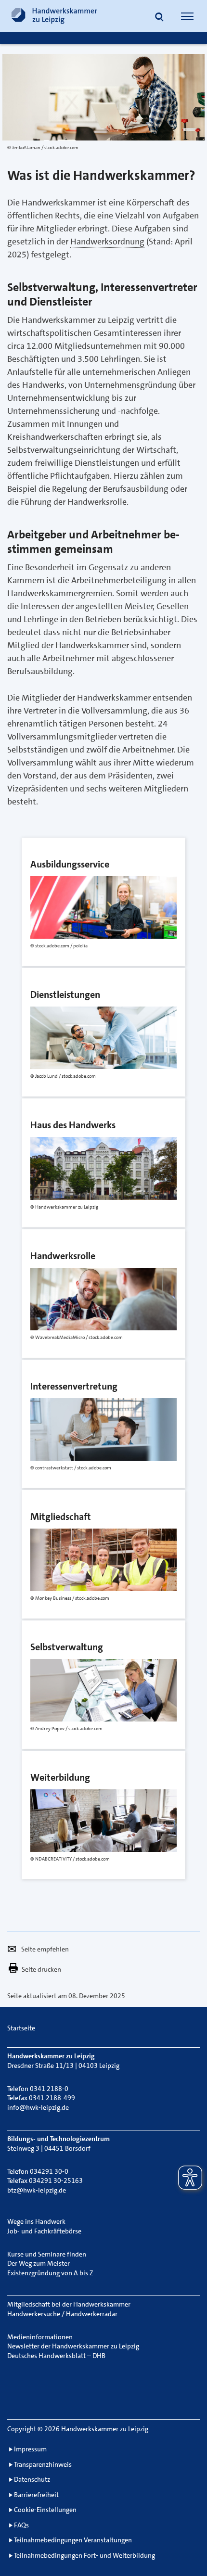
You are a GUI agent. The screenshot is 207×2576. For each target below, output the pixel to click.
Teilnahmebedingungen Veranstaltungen (73, 2540)
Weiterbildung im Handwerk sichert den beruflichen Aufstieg (92, 1764)
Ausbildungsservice (53, 844)
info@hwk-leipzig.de (38, 2107)
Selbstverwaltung (50, 1627)
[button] (159, 17)
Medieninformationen (40, 2337)
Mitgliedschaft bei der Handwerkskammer (69, 2304)
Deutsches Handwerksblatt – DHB (56, 2356)
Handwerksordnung (107, 242)
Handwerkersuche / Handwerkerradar (62, 2314)
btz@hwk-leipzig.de (37, 2190)
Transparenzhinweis (43, 2464)
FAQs (21, 2525)
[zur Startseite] (54, 16)
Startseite (21, 2028)
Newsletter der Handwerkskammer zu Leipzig (73, 2346)
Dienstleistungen (49, 974)
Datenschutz (32, 2479)
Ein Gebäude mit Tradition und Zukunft (90, 1105)
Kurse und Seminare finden (47, 2254)
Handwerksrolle (46, 1236)
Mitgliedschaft (45, 1496)
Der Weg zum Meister (39, 2263)
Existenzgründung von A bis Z (50, 2273)
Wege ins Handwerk (36, 2221)
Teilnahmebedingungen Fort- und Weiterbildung (84, 2555)
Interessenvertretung (56, 1366)
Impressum (30, 2449)
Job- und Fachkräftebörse (44, 2231)
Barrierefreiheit (36, 2495)
